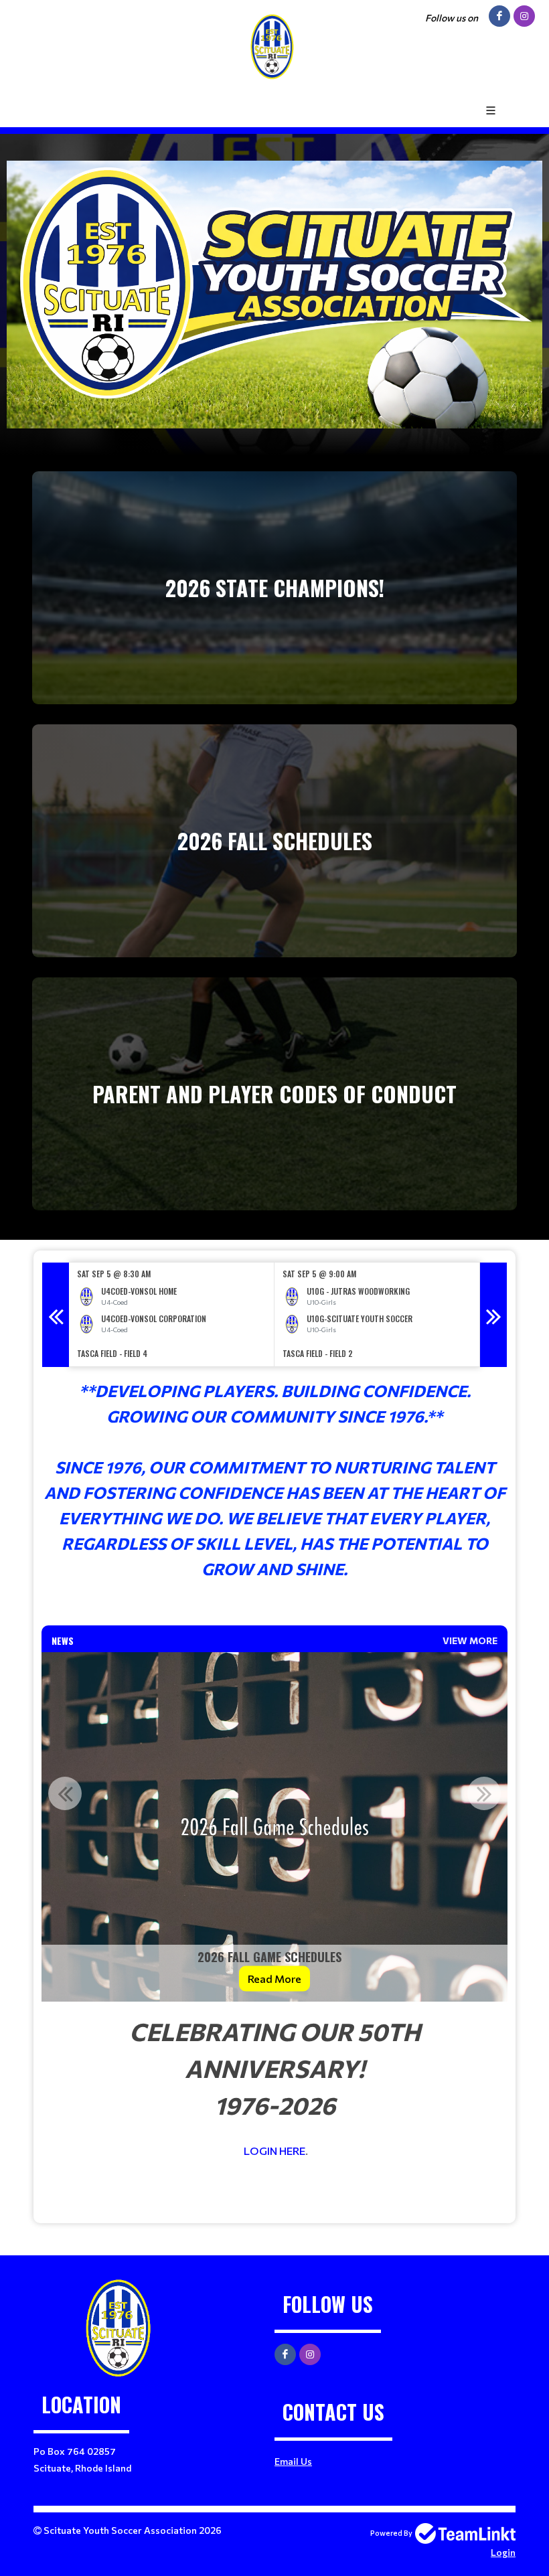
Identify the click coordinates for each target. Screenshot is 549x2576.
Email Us (293, 2461)
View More (470, 1640)
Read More (274, 1979)
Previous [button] (56, 1315)
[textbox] (274, 1492)
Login (503, 2552)
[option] (172, 1314)
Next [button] (493, 1315)
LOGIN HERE (274, 2151)
